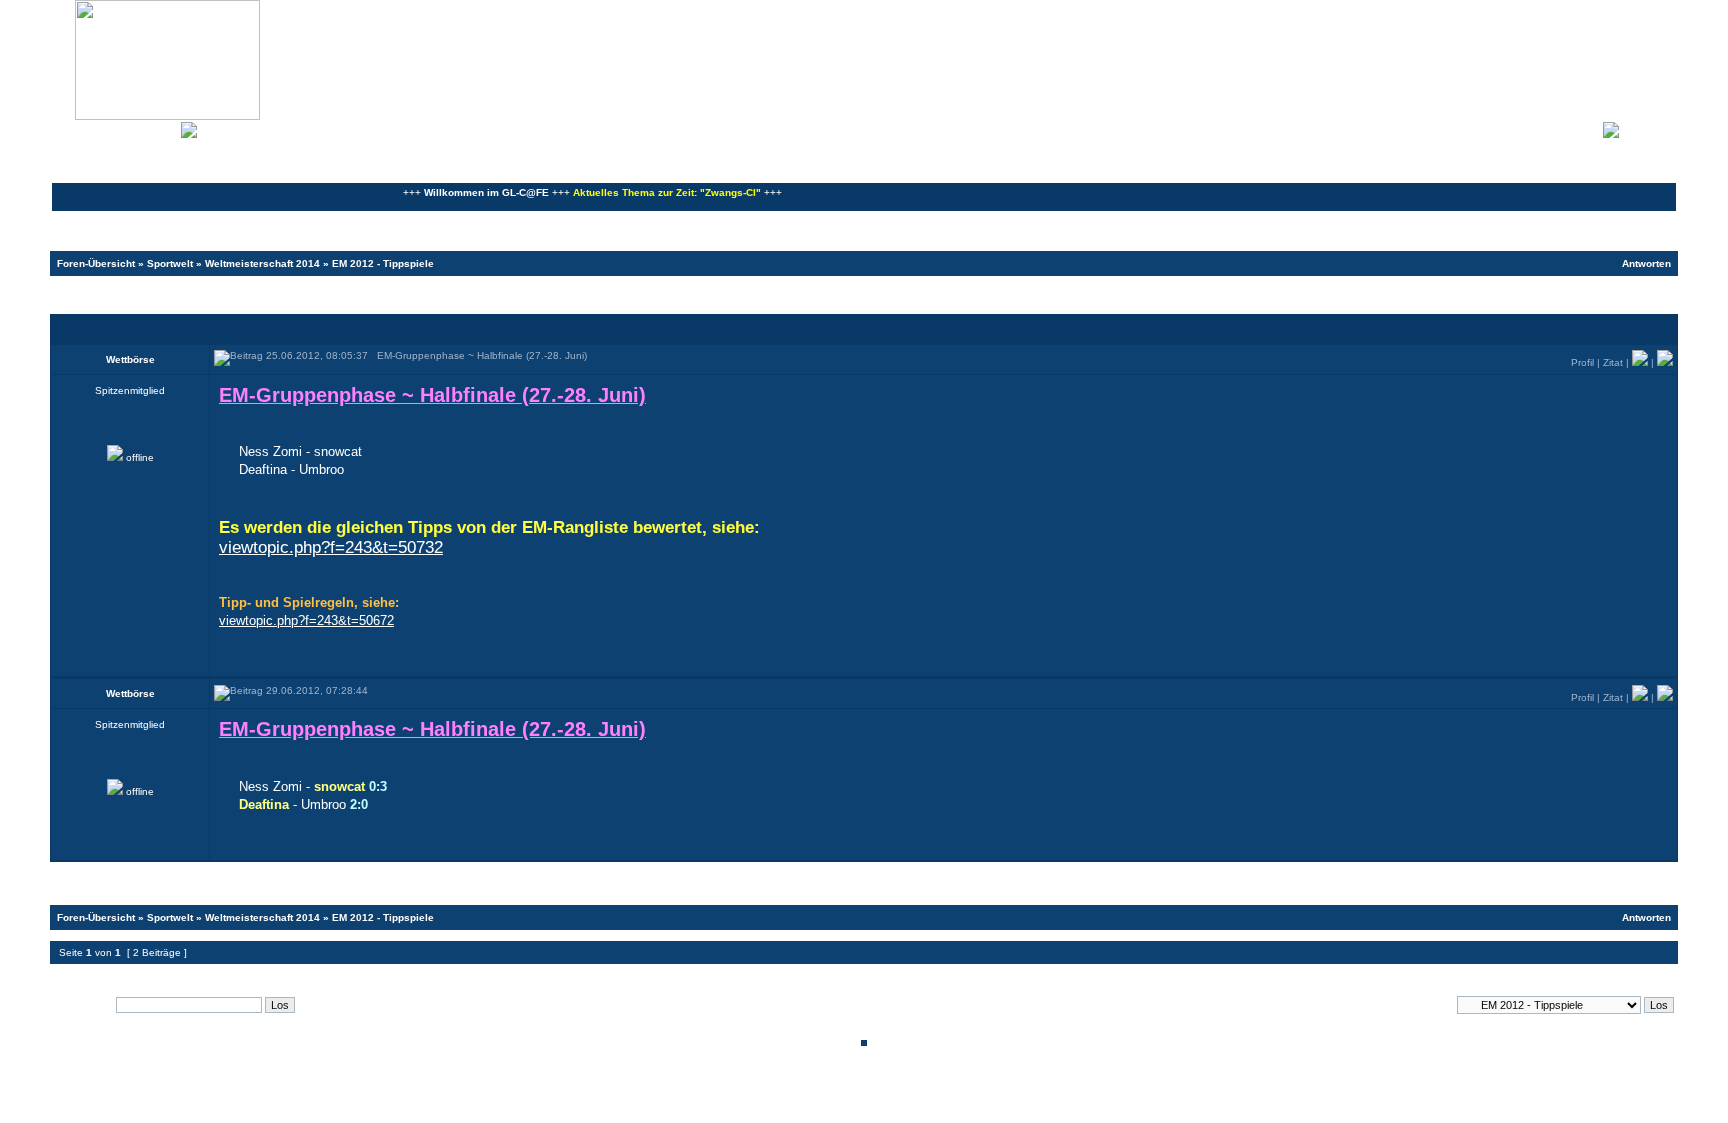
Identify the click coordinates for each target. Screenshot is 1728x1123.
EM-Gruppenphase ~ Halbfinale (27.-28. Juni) (207, 294)
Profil (1582, 362)
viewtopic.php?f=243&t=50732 (331, 547)
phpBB (796, 1095)
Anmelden (1648, 128)
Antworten (1646, 263)
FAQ (124, 128)
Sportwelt (170, 263)
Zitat (1613, 362)
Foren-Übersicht (96, 263)
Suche (159, 128)
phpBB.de (933, 1106)
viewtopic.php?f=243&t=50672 (306, 620)
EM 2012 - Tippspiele (383, 263)
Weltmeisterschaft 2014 (262, 263)
